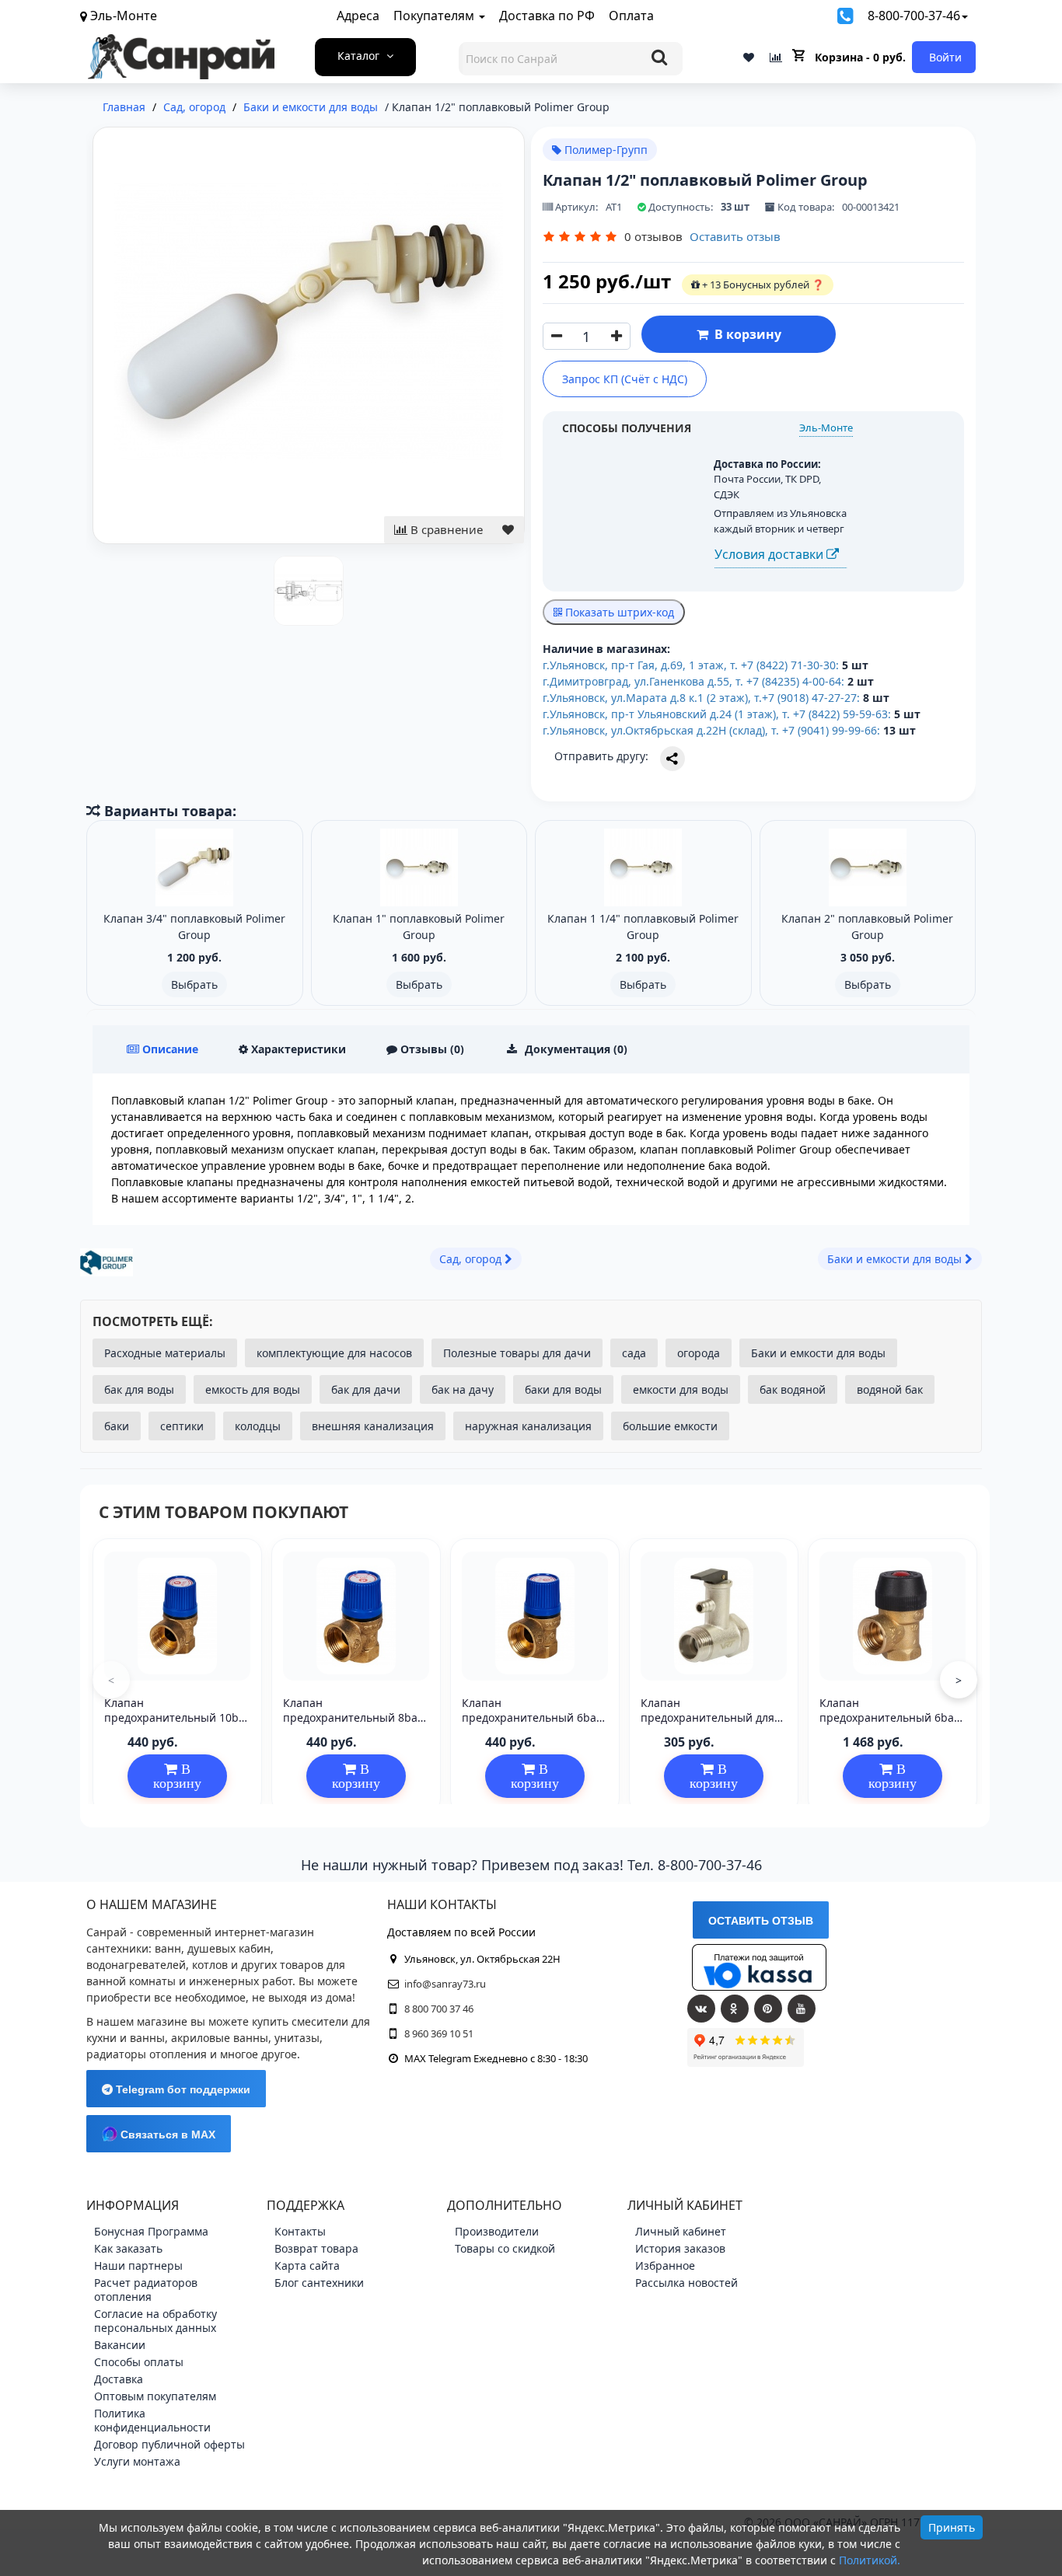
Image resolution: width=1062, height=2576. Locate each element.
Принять (952, 2527)
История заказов (680, 2248)
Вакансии (120, 2345)
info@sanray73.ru (445, 1984)
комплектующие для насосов (334, 1353)
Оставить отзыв (735, 236)
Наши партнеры (138, 2265)
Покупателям (435, 16)
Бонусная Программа (151, 2231)
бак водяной (793, 1389)
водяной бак (890, 1389)
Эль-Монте (826, 428)
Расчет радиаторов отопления (146, 2290)
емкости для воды (681, 1389)
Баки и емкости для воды (818, 1353)
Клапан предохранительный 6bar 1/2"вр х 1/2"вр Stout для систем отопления (889, 1724)
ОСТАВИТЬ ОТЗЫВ (761, 1921)
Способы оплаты (139, 2362)
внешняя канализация (373, 1426)
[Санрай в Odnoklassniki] (735, 2009)
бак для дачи (366, 1389)
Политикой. (870, 2560)
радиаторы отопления (147, 2054)
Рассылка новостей (686, 2283)
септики (182, 1426)
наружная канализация (528, 1426)
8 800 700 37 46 (439, 2009)
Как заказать (128, 2248)
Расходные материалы (165, 1353)
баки (117, 1426)
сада (634, 1353)
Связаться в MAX (166, 2134)
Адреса (358, 16)
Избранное (665, 2265)
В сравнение (445, 529)
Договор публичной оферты (169, 2444)
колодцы (258, 1426)
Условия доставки (770, 554)
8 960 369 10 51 (439, 2033)
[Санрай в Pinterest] (768, 2009)
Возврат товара (316, 2248)
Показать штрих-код (618, 612)
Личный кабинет (681, 2231)
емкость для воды (253, 1389)
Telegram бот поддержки (182, 2089)
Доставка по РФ (547, 16)
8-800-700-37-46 (914, 16)
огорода (699, 1353)
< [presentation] (111, 1680)
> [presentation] (959, 1680)
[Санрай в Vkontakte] (701, 2009)
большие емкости (670, 1426)
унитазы (297, 2038)
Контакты (300, 2231)
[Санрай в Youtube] (802, 2009)
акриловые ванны (220, 2038)
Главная (124, 107)
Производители (497, 2231)
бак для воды (139, 1389)
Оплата (631, 16)
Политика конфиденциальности (152, 2420)
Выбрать (194, 984)
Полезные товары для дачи (517, 1353)
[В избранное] (508, 530)
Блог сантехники (319, 2283)
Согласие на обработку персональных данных (155, 2321)
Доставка (119, 2379)
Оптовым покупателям (155, 2396)
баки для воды (563, 1389)
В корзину (745, 334)
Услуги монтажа (137, 2461)
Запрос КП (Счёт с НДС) (625, 379)
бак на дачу (463, 1389)
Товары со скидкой (505, 2248)
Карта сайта (307, 2265)
